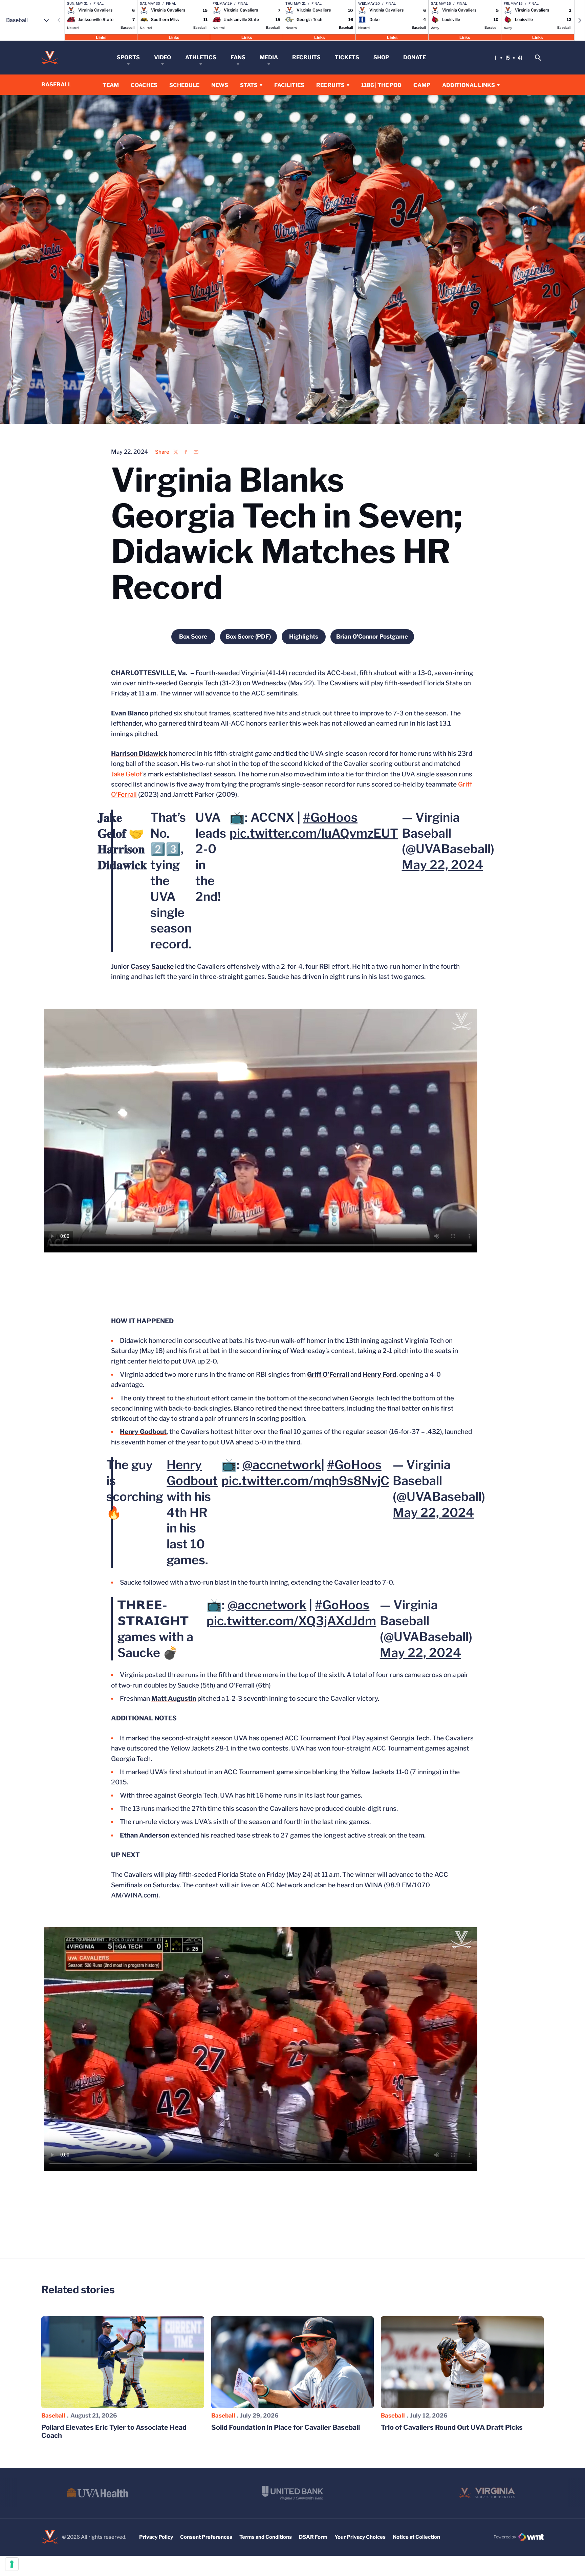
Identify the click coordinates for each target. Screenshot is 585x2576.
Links (101, 37)
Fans (238, 57)
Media (269, 57)
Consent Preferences (206, 2537)
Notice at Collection (416, 2537)
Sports (128, 57)
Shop (381, 57)
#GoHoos (330, 817)
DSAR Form (313, 2537)
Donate (415, 57)
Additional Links (469, 85)
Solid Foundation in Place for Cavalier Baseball (286, 2427)
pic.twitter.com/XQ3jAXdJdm (291, 1621)
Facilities (289, 85)
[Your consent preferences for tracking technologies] (12, 2564)
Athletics (201, 57)
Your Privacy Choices (360, 2537)
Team (111, 85)
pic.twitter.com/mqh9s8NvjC (305, 1481)
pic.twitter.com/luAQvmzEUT (314, 833)
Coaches (144, 85)
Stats (249, 85)
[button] (580, 20)
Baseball (53, 2416)
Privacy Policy (156, 2537)
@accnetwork (282, 1465)
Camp (422, 85)
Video (162, 57)
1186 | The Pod (381, 85)
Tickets (347, 57)
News (220, 85)
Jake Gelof (127, 774)
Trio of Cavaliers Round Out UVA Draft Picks (452, 2427)
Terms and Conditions (266, 2537)
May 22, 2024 (442, 865)
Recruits (306, 57)
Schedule (184, 85)
